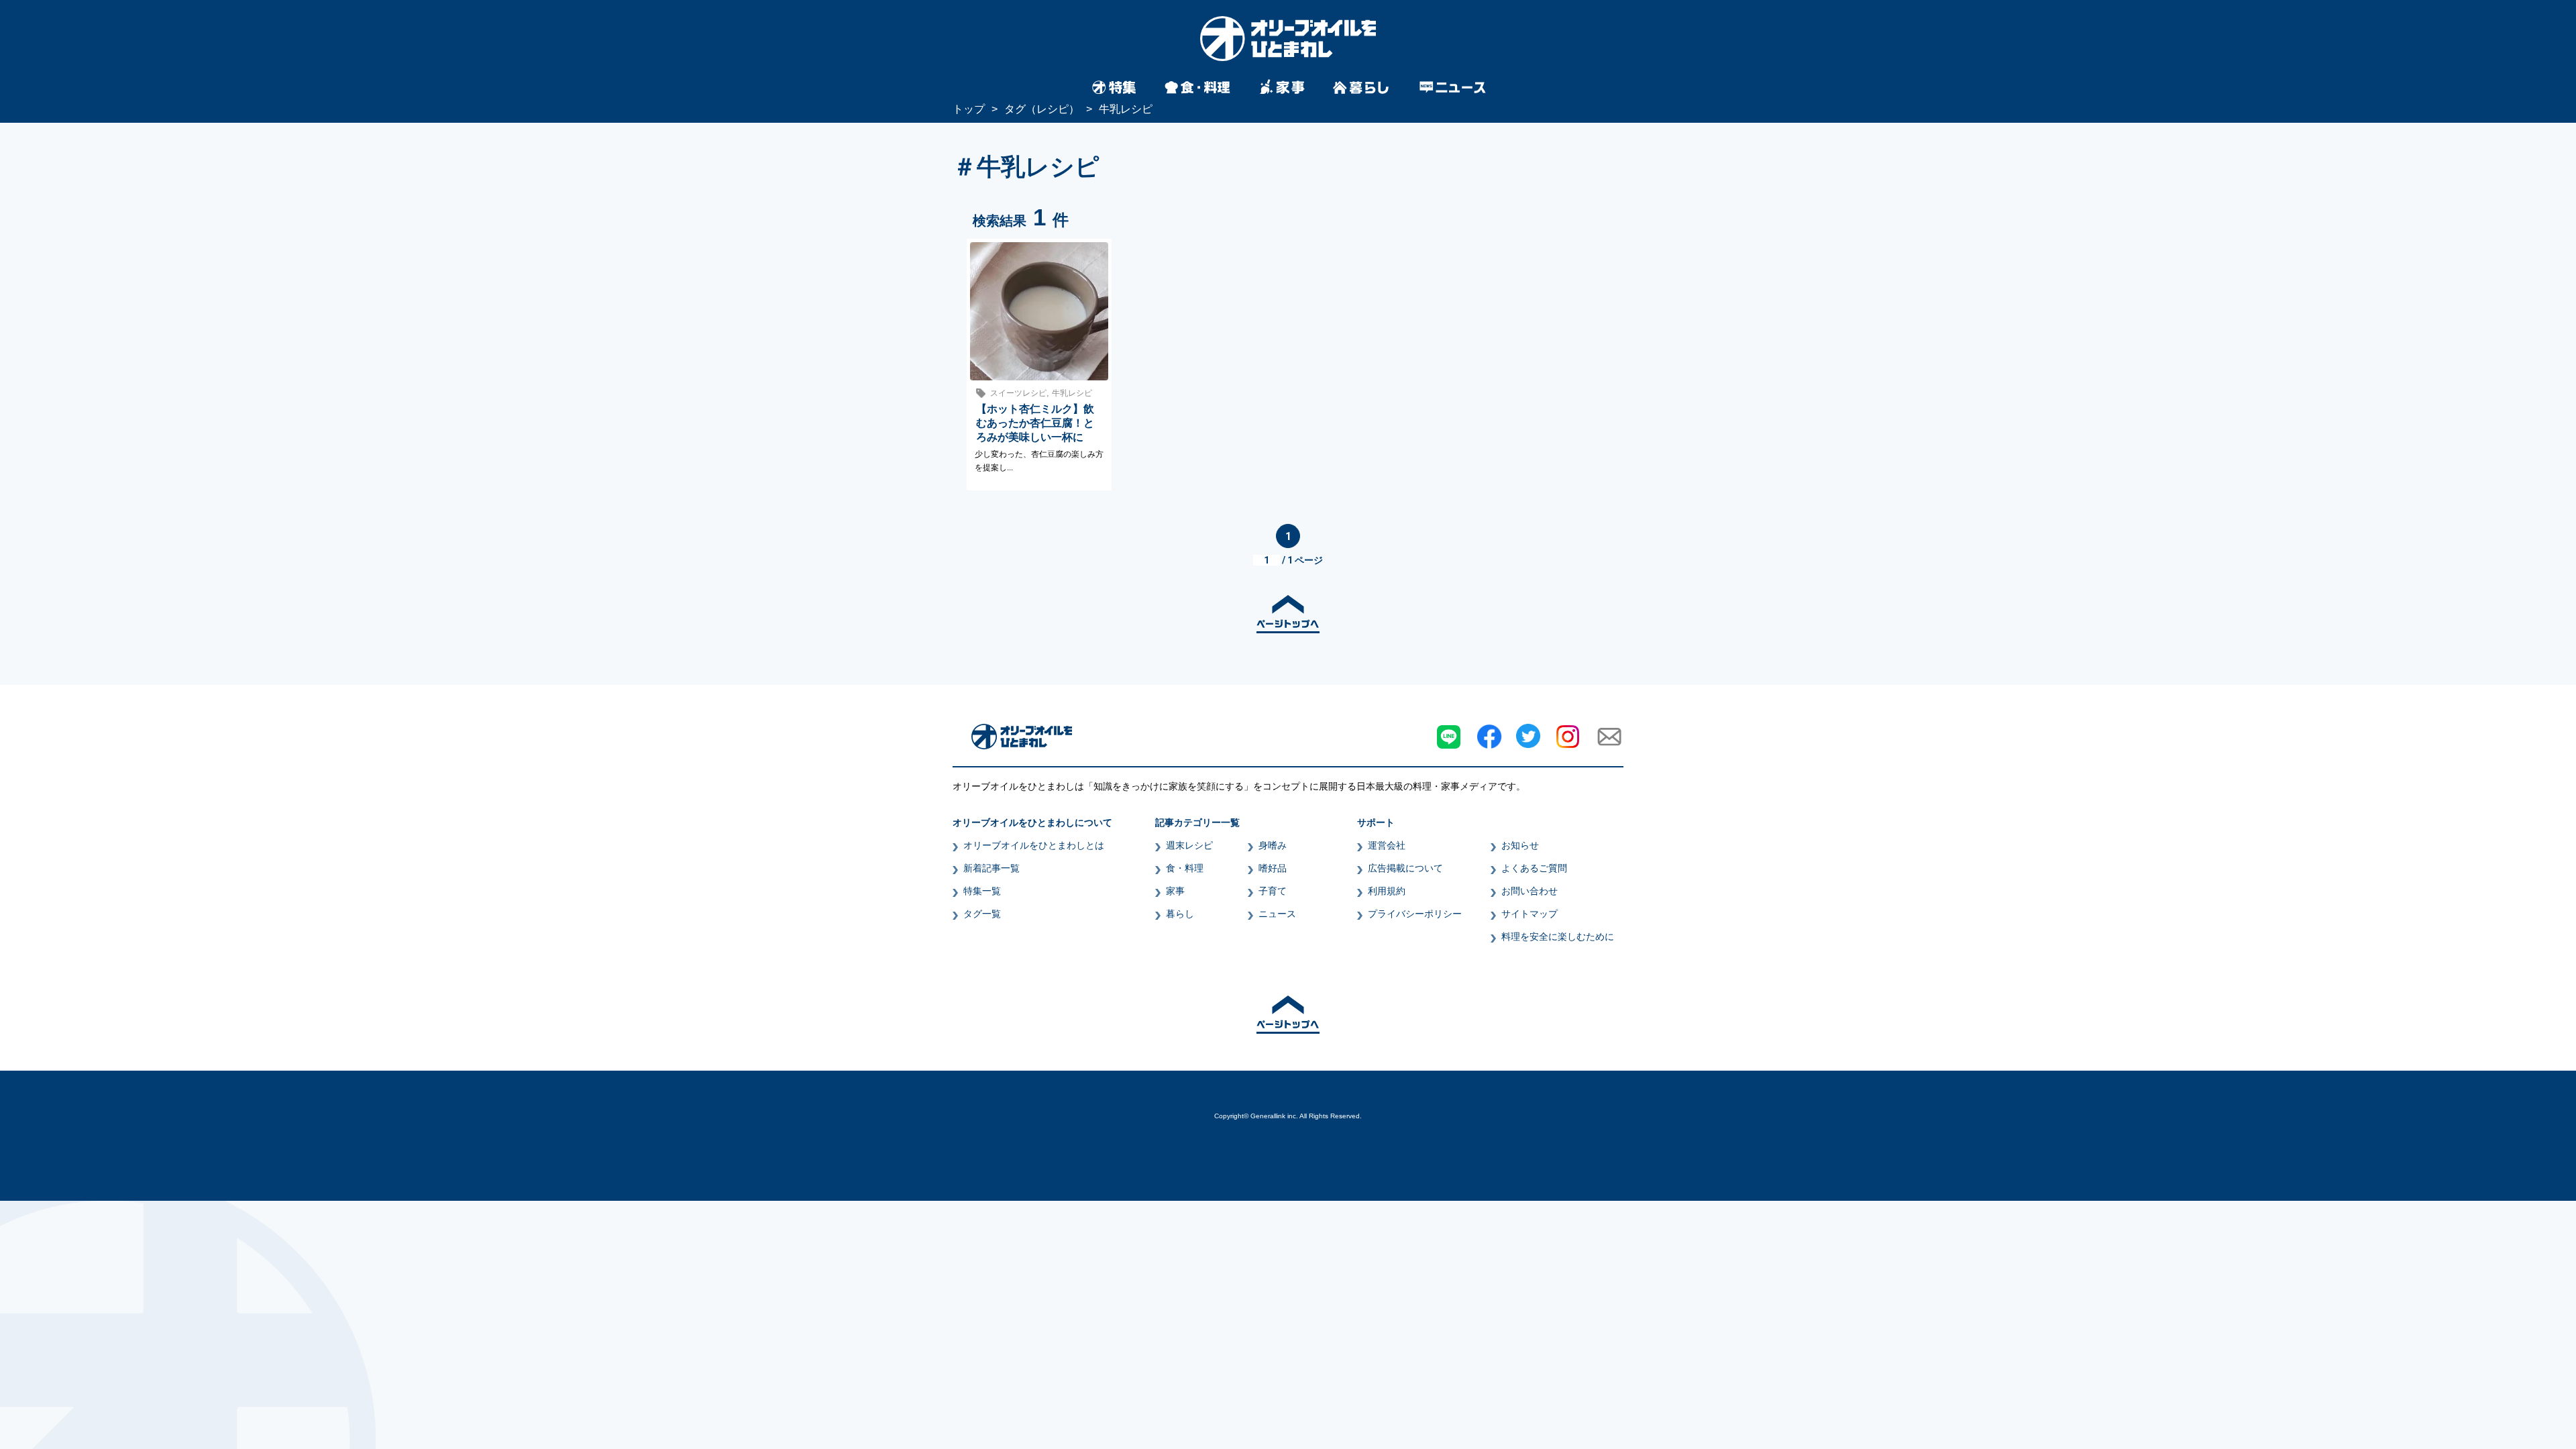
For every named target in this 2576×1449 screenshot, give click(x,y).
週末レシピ (1189, 845)
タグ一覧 (982, 914)
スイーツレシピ (1018, 393)
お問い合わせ (1529, 891)
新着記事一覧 (991, 868)
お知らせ (1520, 845)
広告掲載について (1405, 868)
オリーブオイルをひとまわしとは (1034, 845)
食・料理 (1185, 868)
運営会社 (1387, 845)
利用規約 (1387, 891)
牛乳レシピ (1072, 393)
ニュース (1277, 914)
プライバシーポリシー (1415, 914)
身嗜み (1273, 845)
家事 (1175, 891)
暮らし (1180, 914)
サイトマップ (1529, 914)
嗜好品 (1273, 868)
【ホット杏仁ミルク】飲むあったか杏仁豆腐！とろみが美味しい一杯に (1035, 423)
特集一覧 (982, 891)
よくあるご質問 (1534, 868)
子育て (1273, 891)
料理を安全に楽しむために (1558, 936)
